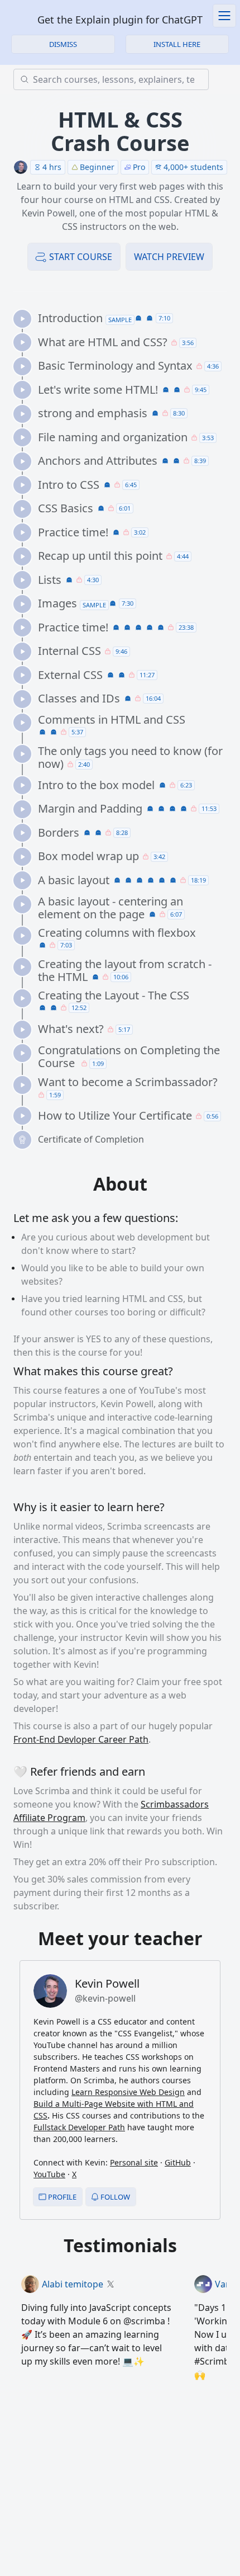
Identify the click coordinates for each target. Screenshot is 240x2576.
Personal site (134, 2162)
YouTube (49, 2174)
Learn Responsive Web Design (128, 2092)
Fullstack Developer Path (79, 2127)
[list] (124, 729)
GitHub (178, 2162)
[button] (177, 44)
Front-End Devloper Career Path (81, 1739)
